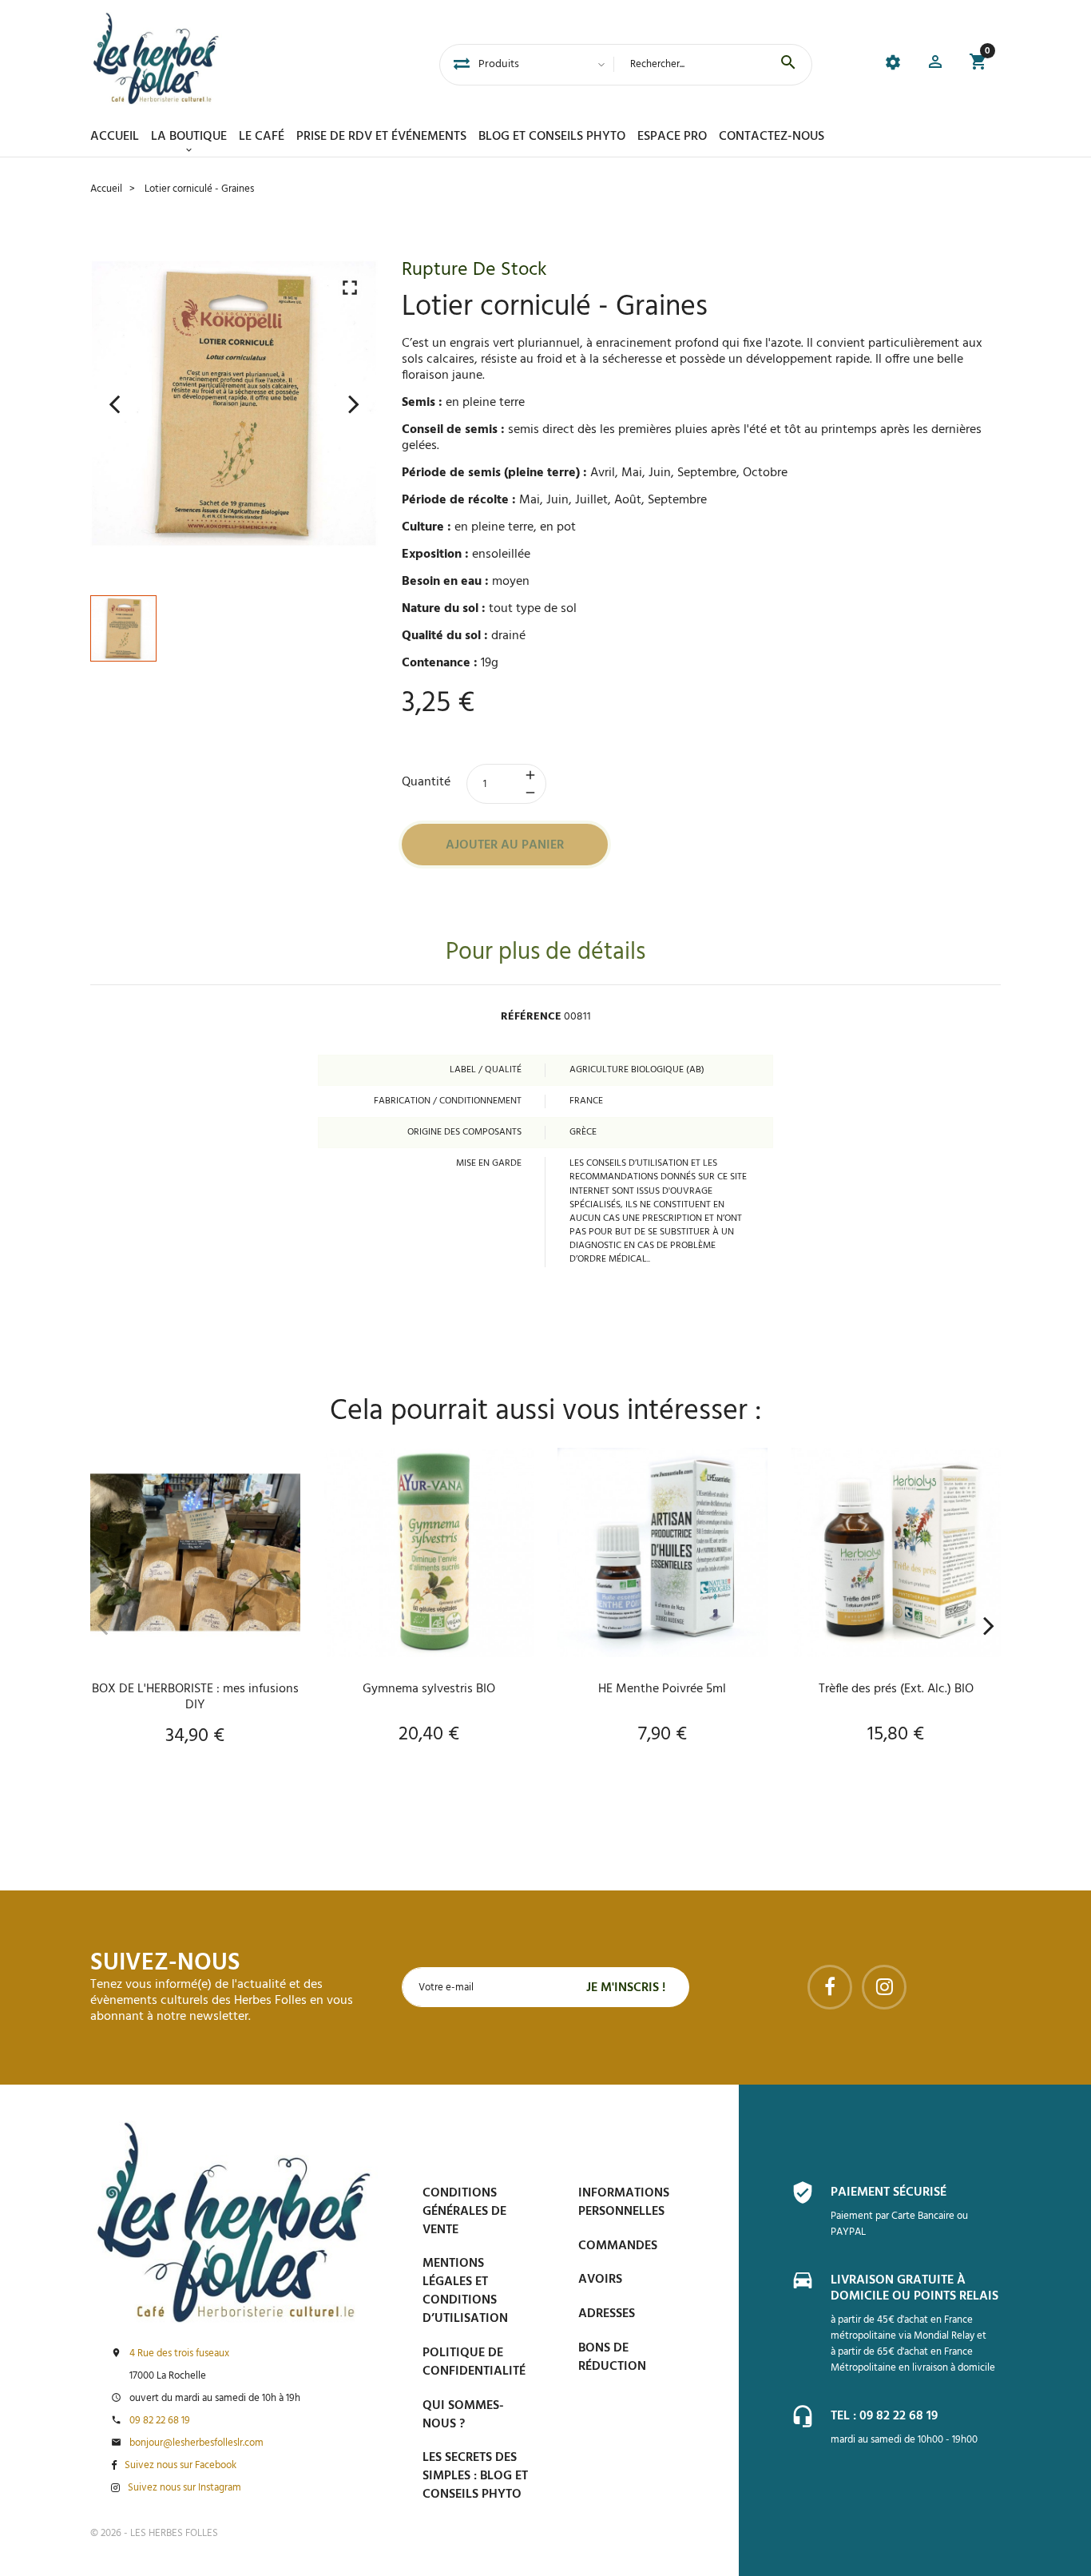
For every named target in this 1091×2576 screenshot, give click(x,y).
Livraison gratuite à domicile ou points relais (914, 2288)
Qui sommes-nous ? (463, 2415)
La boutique (189, 137)
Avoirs (600, 2280)
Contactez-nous (772, 137)
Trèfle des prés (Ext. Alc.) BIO (896, 1689)
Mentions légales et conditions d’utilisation (465, 2291)
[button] (935, 64)
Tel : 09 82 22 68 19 (884, 2416)
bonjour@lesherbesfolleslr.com (196, 2443)
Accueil (115, 137)
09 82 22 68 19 (160, 2421)
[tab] (462, 65)
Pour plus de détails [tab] (545, 953)
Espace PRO (672, 137)
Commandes (618, 2246)
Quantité (426, 782)
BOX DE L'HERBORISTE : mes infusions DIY (195, 1697)
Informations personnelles (624, 2202)
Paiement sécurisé (889, 2192)
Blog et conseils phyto (552, 137)
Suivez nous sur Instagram (184, 2488)
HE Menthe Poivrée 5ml (662, 1689)
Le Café (262, 137)
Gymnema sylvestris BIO (429, 1689)
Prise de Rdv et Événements (381, 137)
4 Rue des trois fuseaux (179, 2354)
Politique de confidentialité (474, 2362)
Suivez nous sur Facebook (181, 2466)
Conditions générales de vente (464, 2212)
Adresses (607, 2314)
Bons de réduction (612, 2357)
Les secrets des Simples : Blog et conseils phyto (475, 2476)
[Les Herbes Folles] (156, 58)
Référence (531, 1017)
